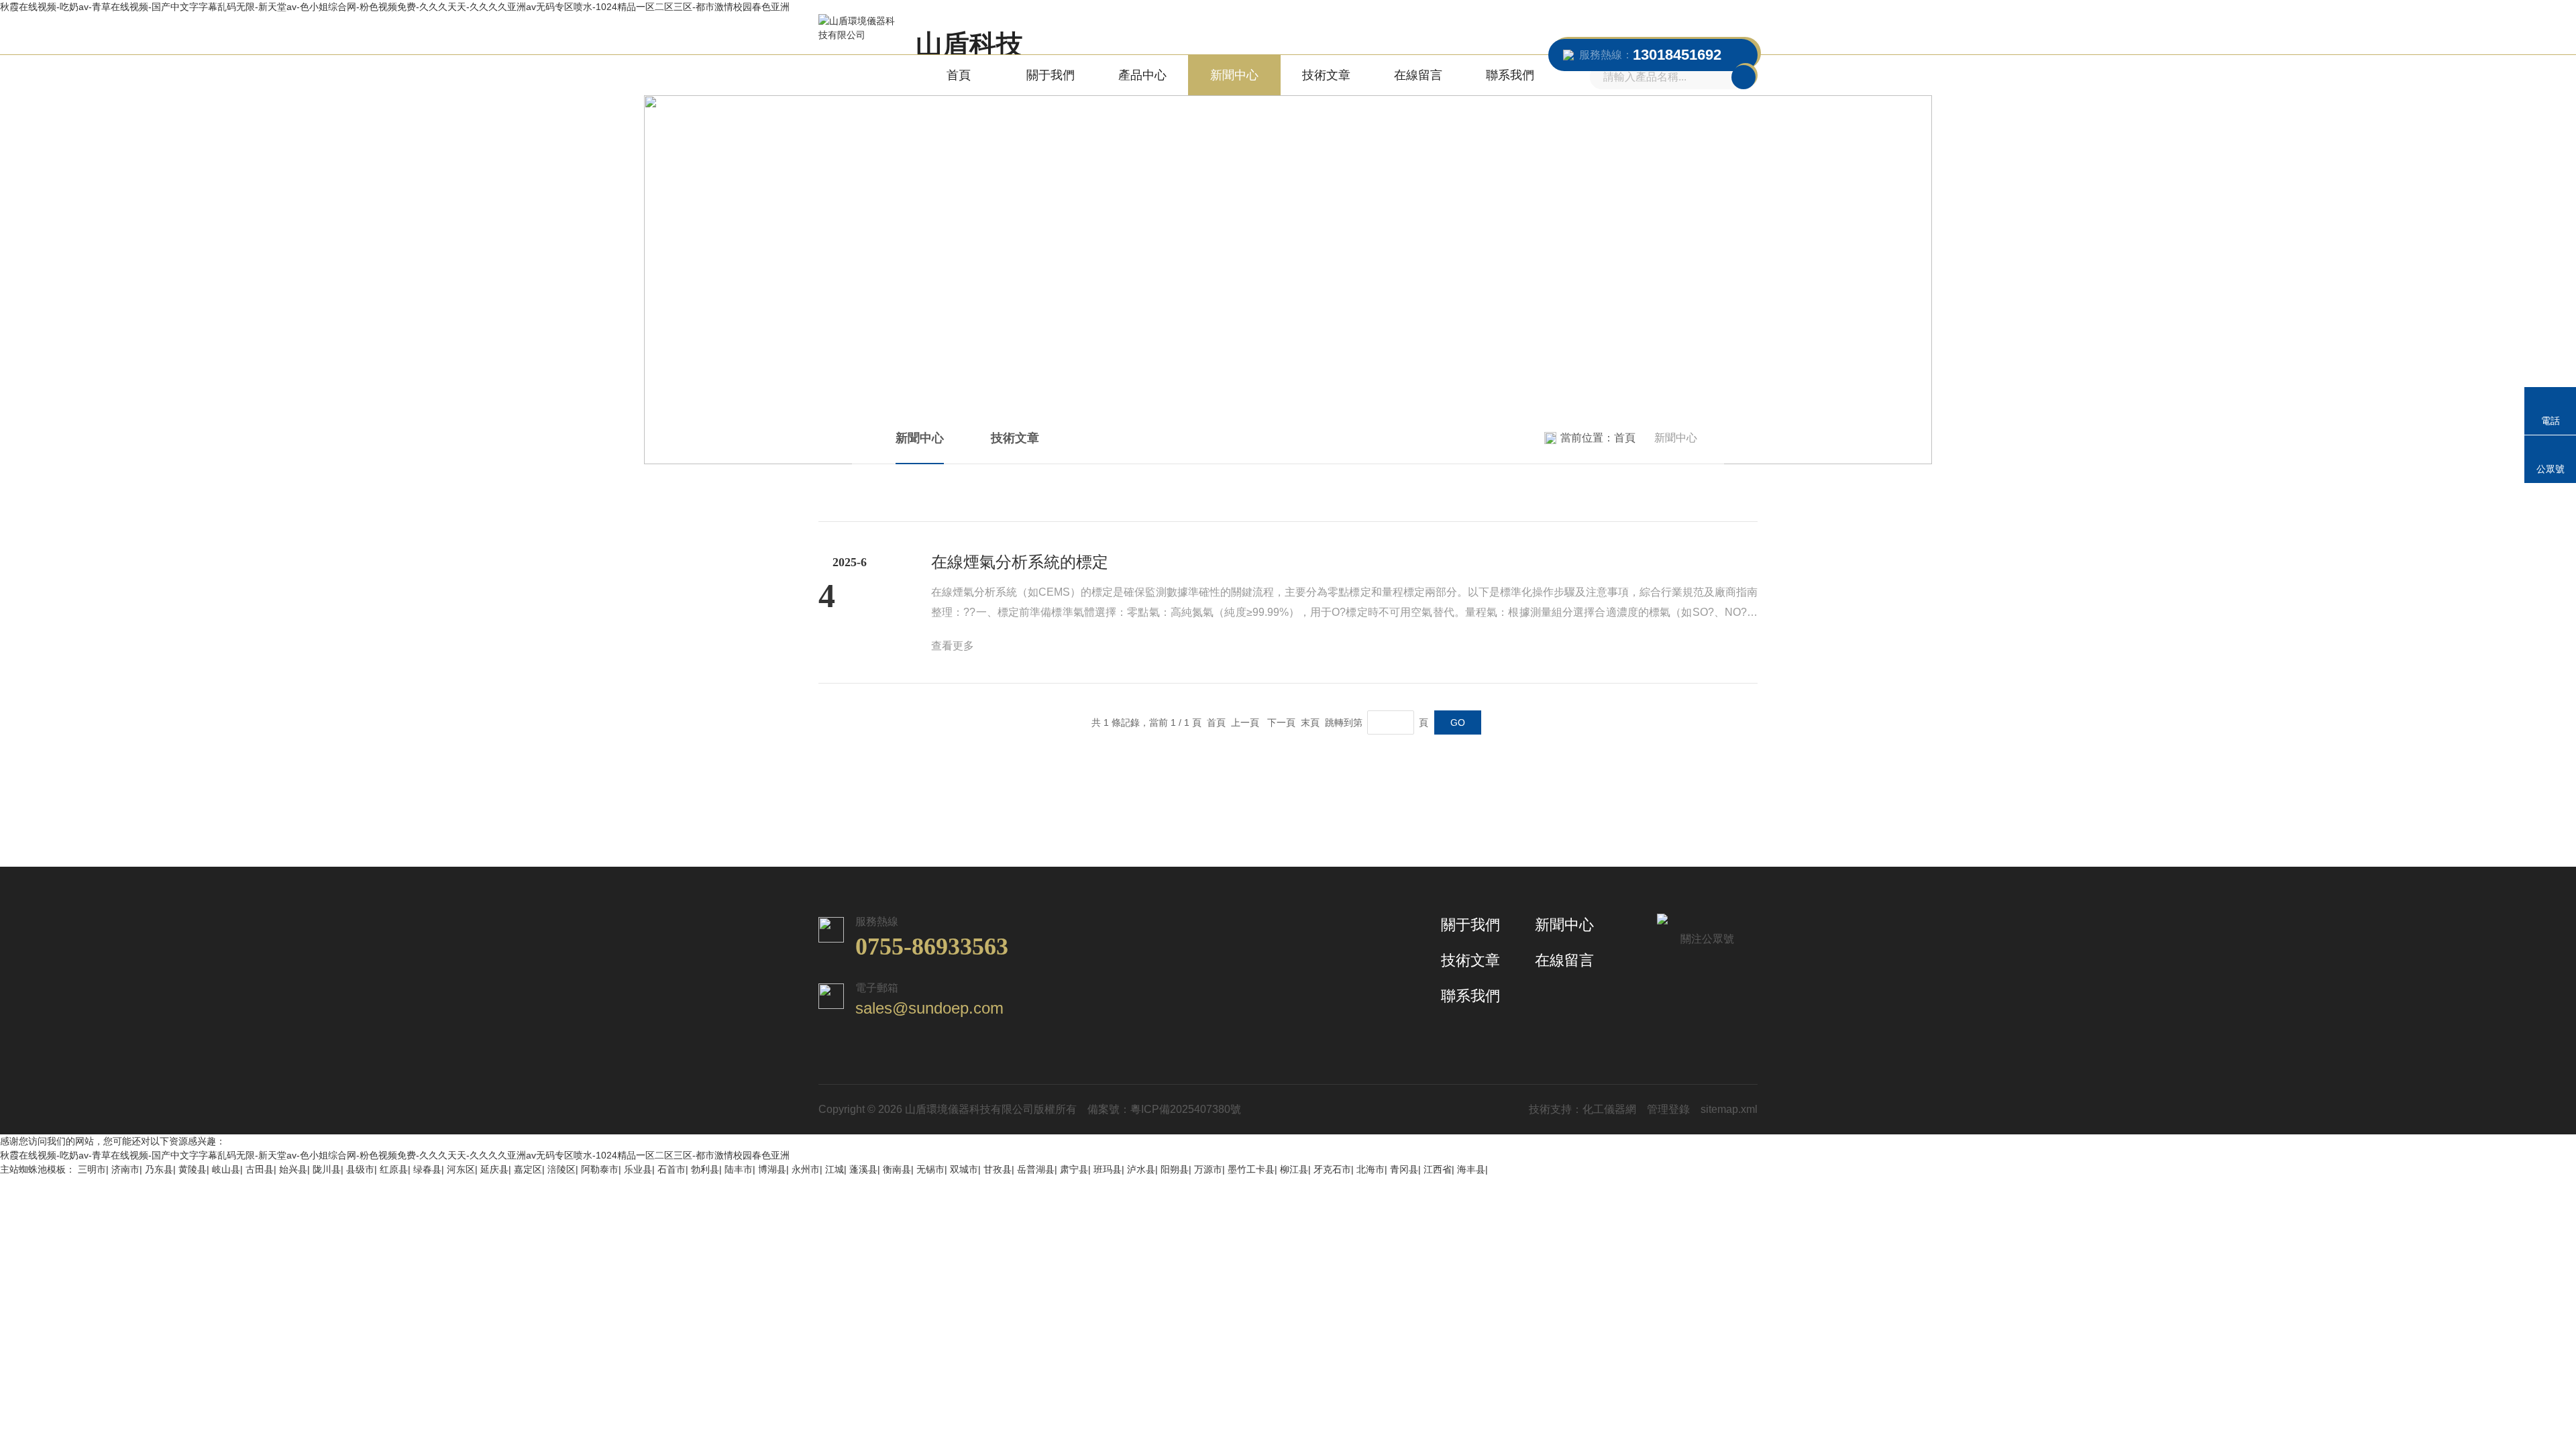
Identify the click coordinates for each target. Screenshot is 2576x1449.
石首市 (672, 1169)
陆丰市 (739, 1169)
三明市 (92, 1169)
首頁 (959, 75)
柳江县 (1294, 1169)
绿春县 (427, 1169)
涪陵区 (561, 1169)
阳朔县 (1175, 1169)
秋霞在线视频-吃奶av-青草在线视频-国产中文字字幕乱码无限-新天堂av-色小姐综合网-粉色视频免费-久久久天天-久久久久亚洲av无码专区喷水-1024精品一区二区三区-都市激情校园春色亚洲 (395, 7)
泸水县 (1141, 1169)
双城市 (964, 1169)
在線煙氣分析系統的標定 (1020, 562)
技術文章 (1326, 75)
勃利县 (705, 1169)
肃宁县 (1074, 1169)
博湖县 (772, 1169)
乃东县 (159, 1169)
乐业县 (638, 1169)
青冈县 (1404, 1169)
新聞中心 (1234, 75)
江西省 (1438, 1169)
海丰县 (1471, 1169)
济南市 (125, 1169)
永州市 (806, 1169)
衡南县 (897, 1169)
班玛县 (1108, 1169)
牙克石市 (1332, 1169)
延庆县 (494, 1169)
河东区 (461, 1169)
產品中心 (1142, 75)
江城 (835, 1169)
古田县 (260, 1169)
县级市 (360, 1169)
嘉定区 (528, 1169)
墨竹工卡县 (1251, 1169)
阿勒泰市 (600, 1169)
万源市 (1208, 1169)
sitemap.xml (1729, 1109)
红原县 (394, 1169)
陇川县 (327, 1169)
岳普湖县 (1036, 1169)
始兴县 (293, 1169)
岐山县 (226, 1169)
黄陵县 (193, 1169)
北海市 (1371, 1169)
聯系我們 (1510, 75)
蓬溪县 (863, 1169)
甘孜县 (998, 1169)
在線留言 (1418, 75)
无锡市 (930, 1169)
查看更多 (953, 646)
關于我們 (1051, 75)
